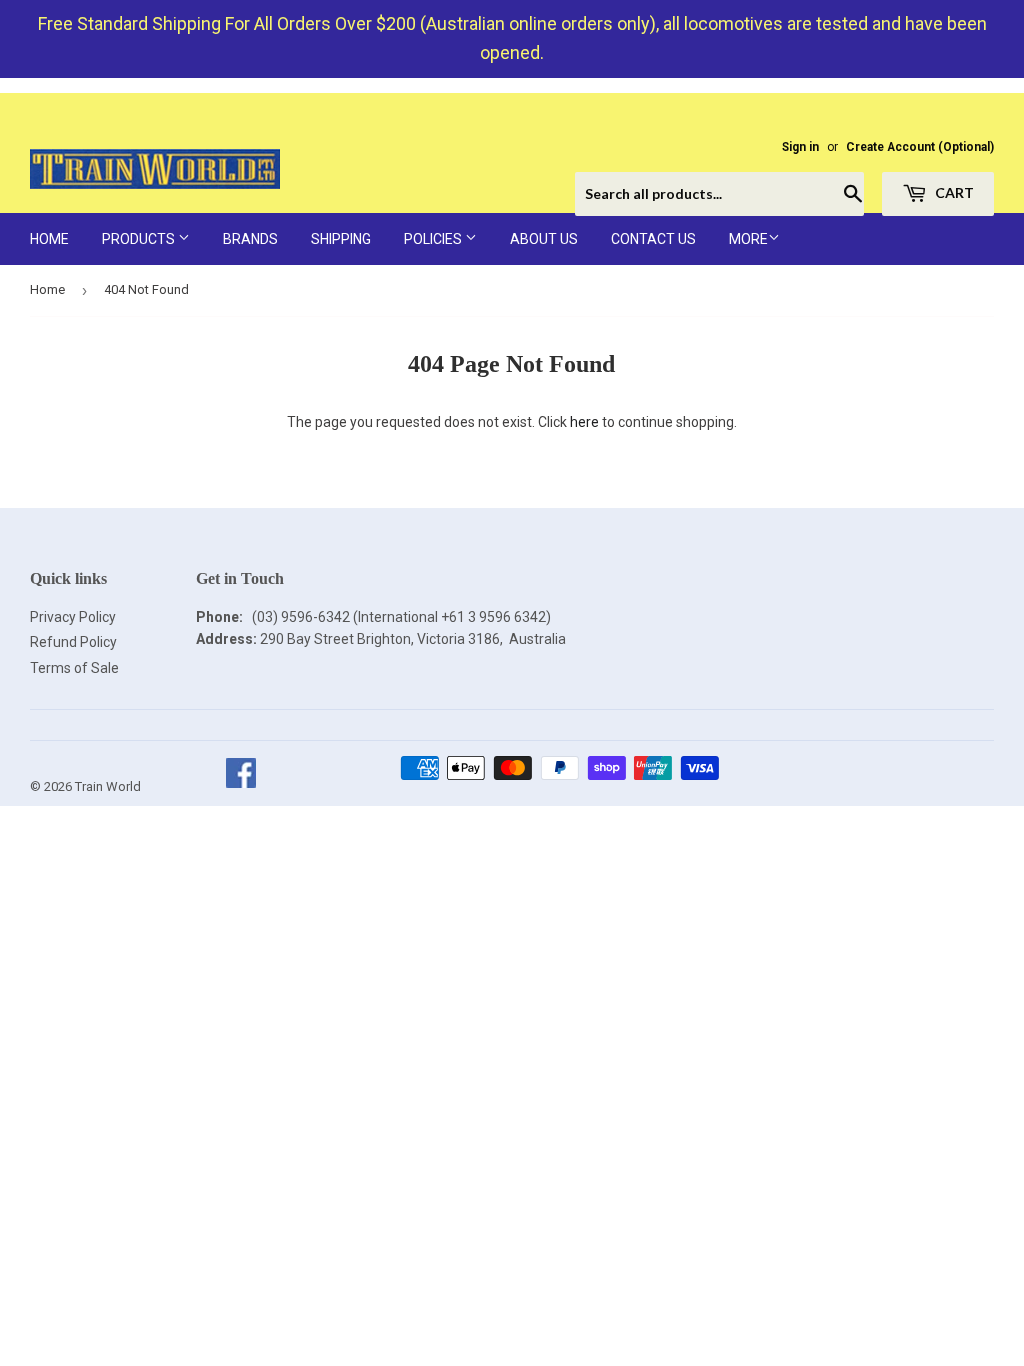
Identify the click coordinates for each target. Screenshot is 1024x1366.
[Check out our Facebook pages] (240, 786)
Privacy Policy (73, 617)
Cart (953, 192)
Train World (108, 786)
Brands (250, 239)
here (584, 422)
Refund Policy (73, 642)
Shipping (341, 239)
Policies (434, 239)
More (748, 239)
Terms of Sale (74, 668)
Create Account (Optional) (920, 147)
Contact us (653, 239)
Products (140, 239)
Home (49, 239)
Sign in (800, 147)
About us (544, 239)
